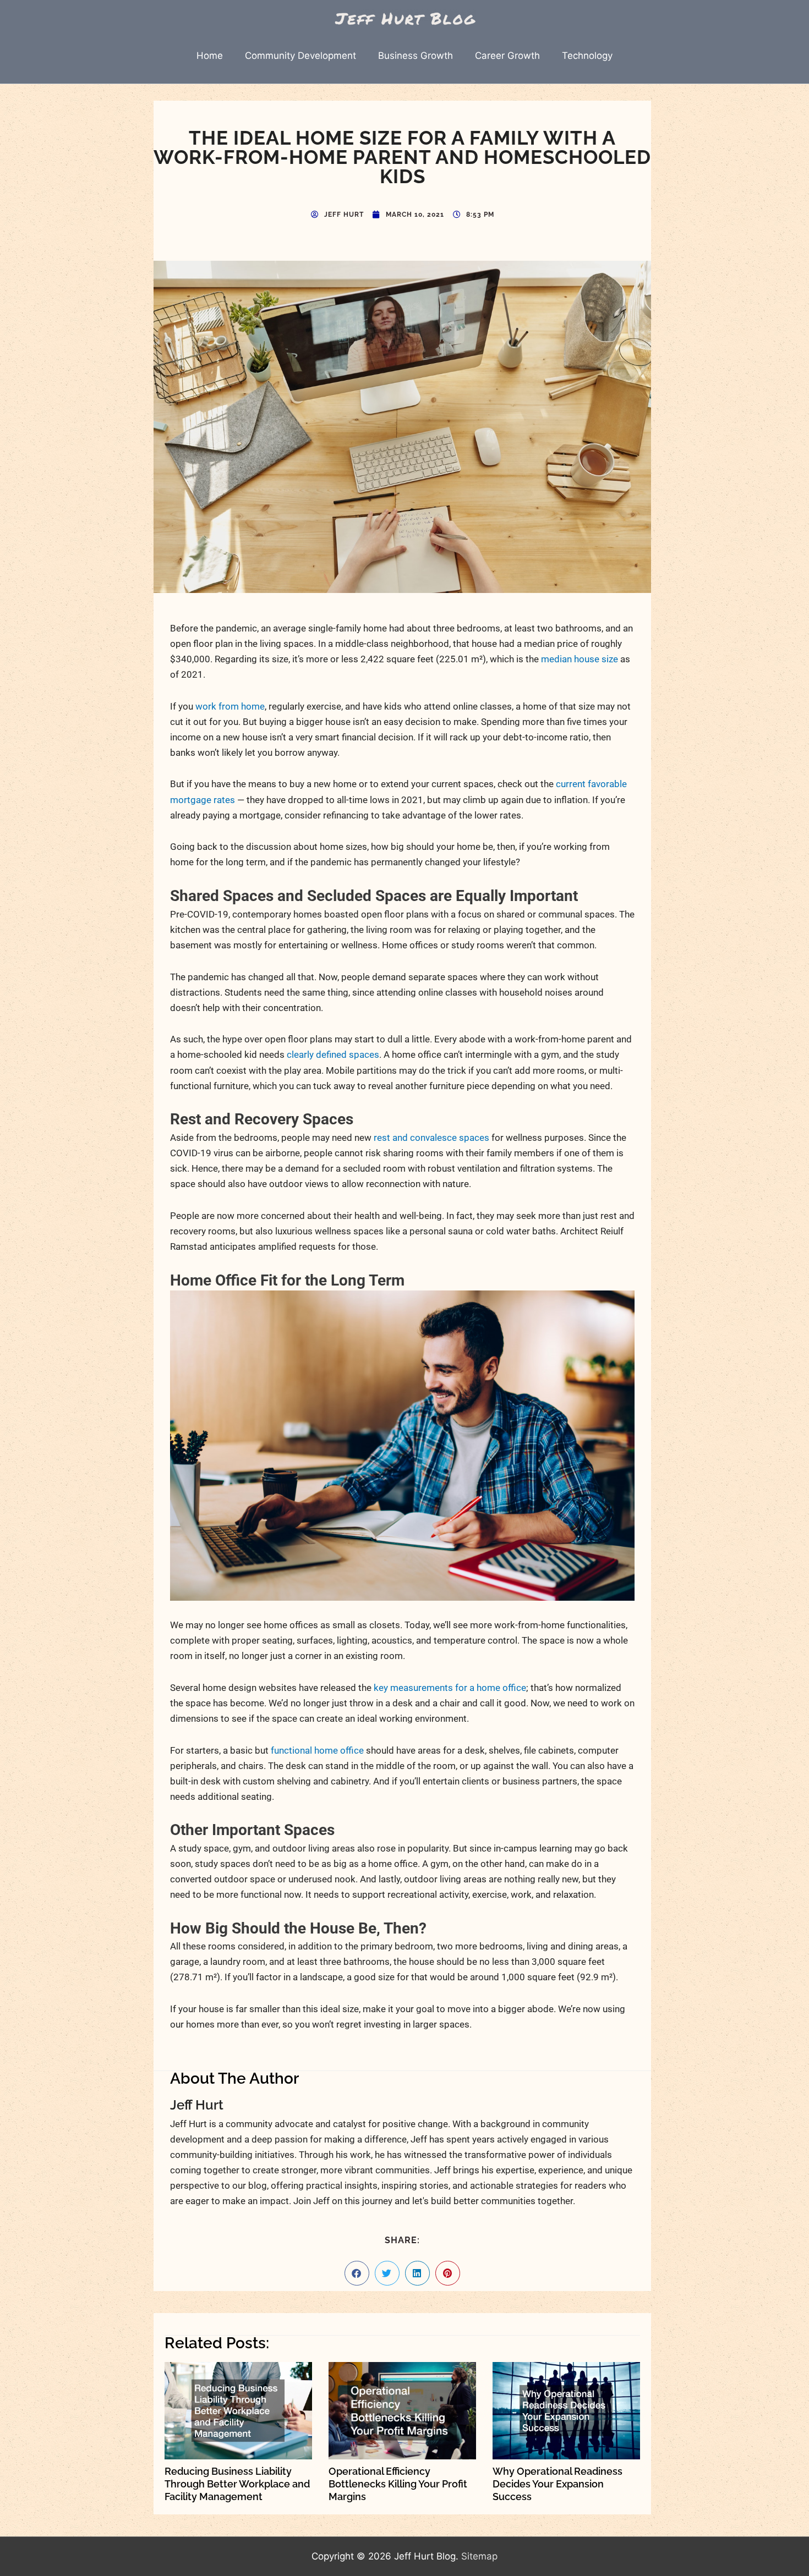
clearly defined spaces (333, 1054)
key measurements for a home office (450, 1688)
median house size (580, 659)
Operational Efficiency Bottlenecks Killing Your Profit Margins (398, 2484)
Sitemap (479, 2556)
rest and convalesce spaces (431, 1138)
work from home (230, 706)
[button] (357, 2273)
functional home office (317, 1750)
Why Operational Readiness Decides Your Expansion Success (557, 2484)
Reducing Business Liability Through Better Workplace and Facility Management (237, 2484)
